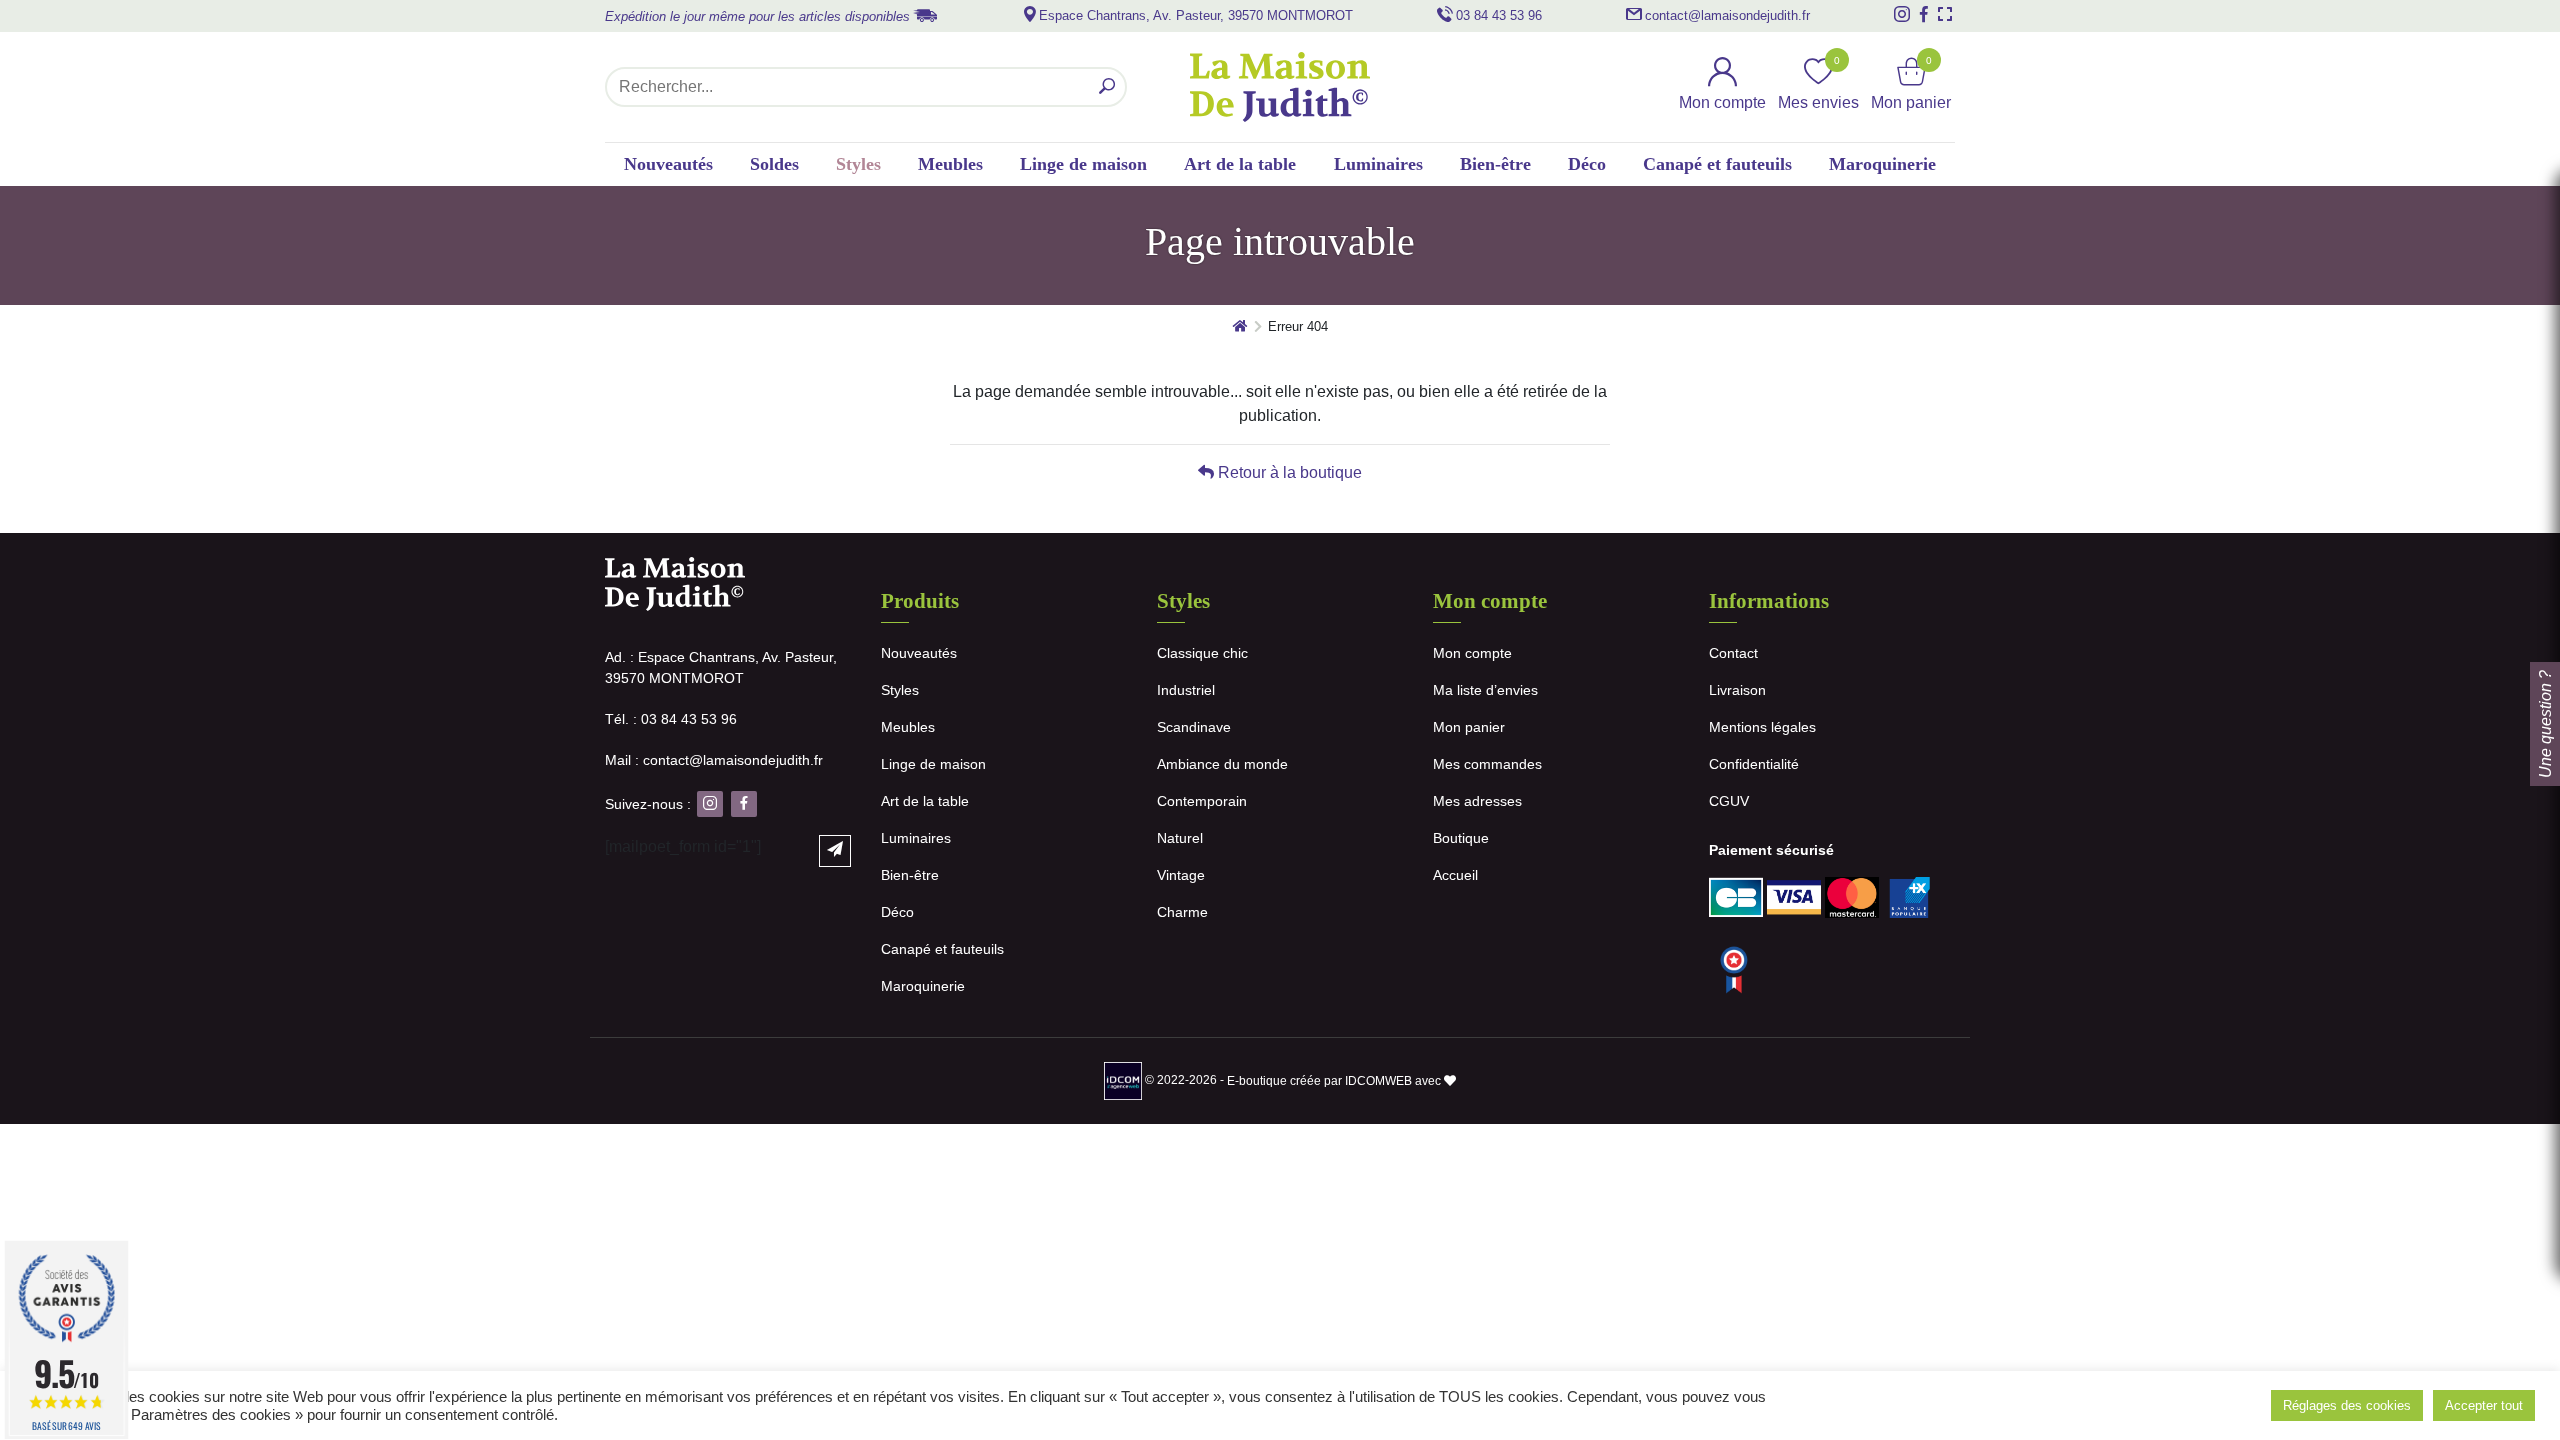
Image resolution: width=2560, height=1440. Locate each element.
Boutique (1461, 838)
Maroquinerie (1882, 164)
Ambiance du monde (1222, 764)
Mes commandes (1487, 764)
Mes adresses (1477, 801)
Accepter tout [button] (2484, 1405)
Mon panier (1469, 727)
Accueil (1455, 875)
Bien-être (1495, 164)
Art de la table (1240, 164)
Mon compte (1472, 653)
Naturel (1180, 838)
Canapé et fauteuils (1717, 164)
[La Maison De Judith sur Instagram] (1902, 14)
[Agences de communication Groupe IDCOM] (1124, 1081)
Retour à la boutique (1288, 472)
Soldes (774, 164)
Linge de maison (1083, 164)
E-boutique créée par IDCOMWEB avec (1335, 1081)
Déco (1587, 164)
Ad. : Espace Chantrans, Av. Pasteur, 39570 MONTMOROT (721, 667)
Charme (1182, 912)
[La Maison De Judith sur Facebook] (1924, 14)
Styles (858, 164)
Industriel (1186, 690)
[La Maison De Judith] (1280, 87)
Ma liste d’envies (1485, 690)
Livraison (1737, 690)
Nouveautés (668, 164)
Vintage (1181, 875)
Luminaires (1378, 164)
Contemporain (1202, 801)
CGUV (1729, 801)
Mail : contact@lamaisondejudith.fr (714, 760)
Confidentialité (1754, 764)
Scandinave (1194, 727)
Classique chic (1202, 653)
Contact (1733, 653)
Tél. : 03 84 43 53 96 (671, 719)
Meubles (950, 164)
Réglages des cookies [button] (2347, 1405)
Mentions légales (1762, 727)
